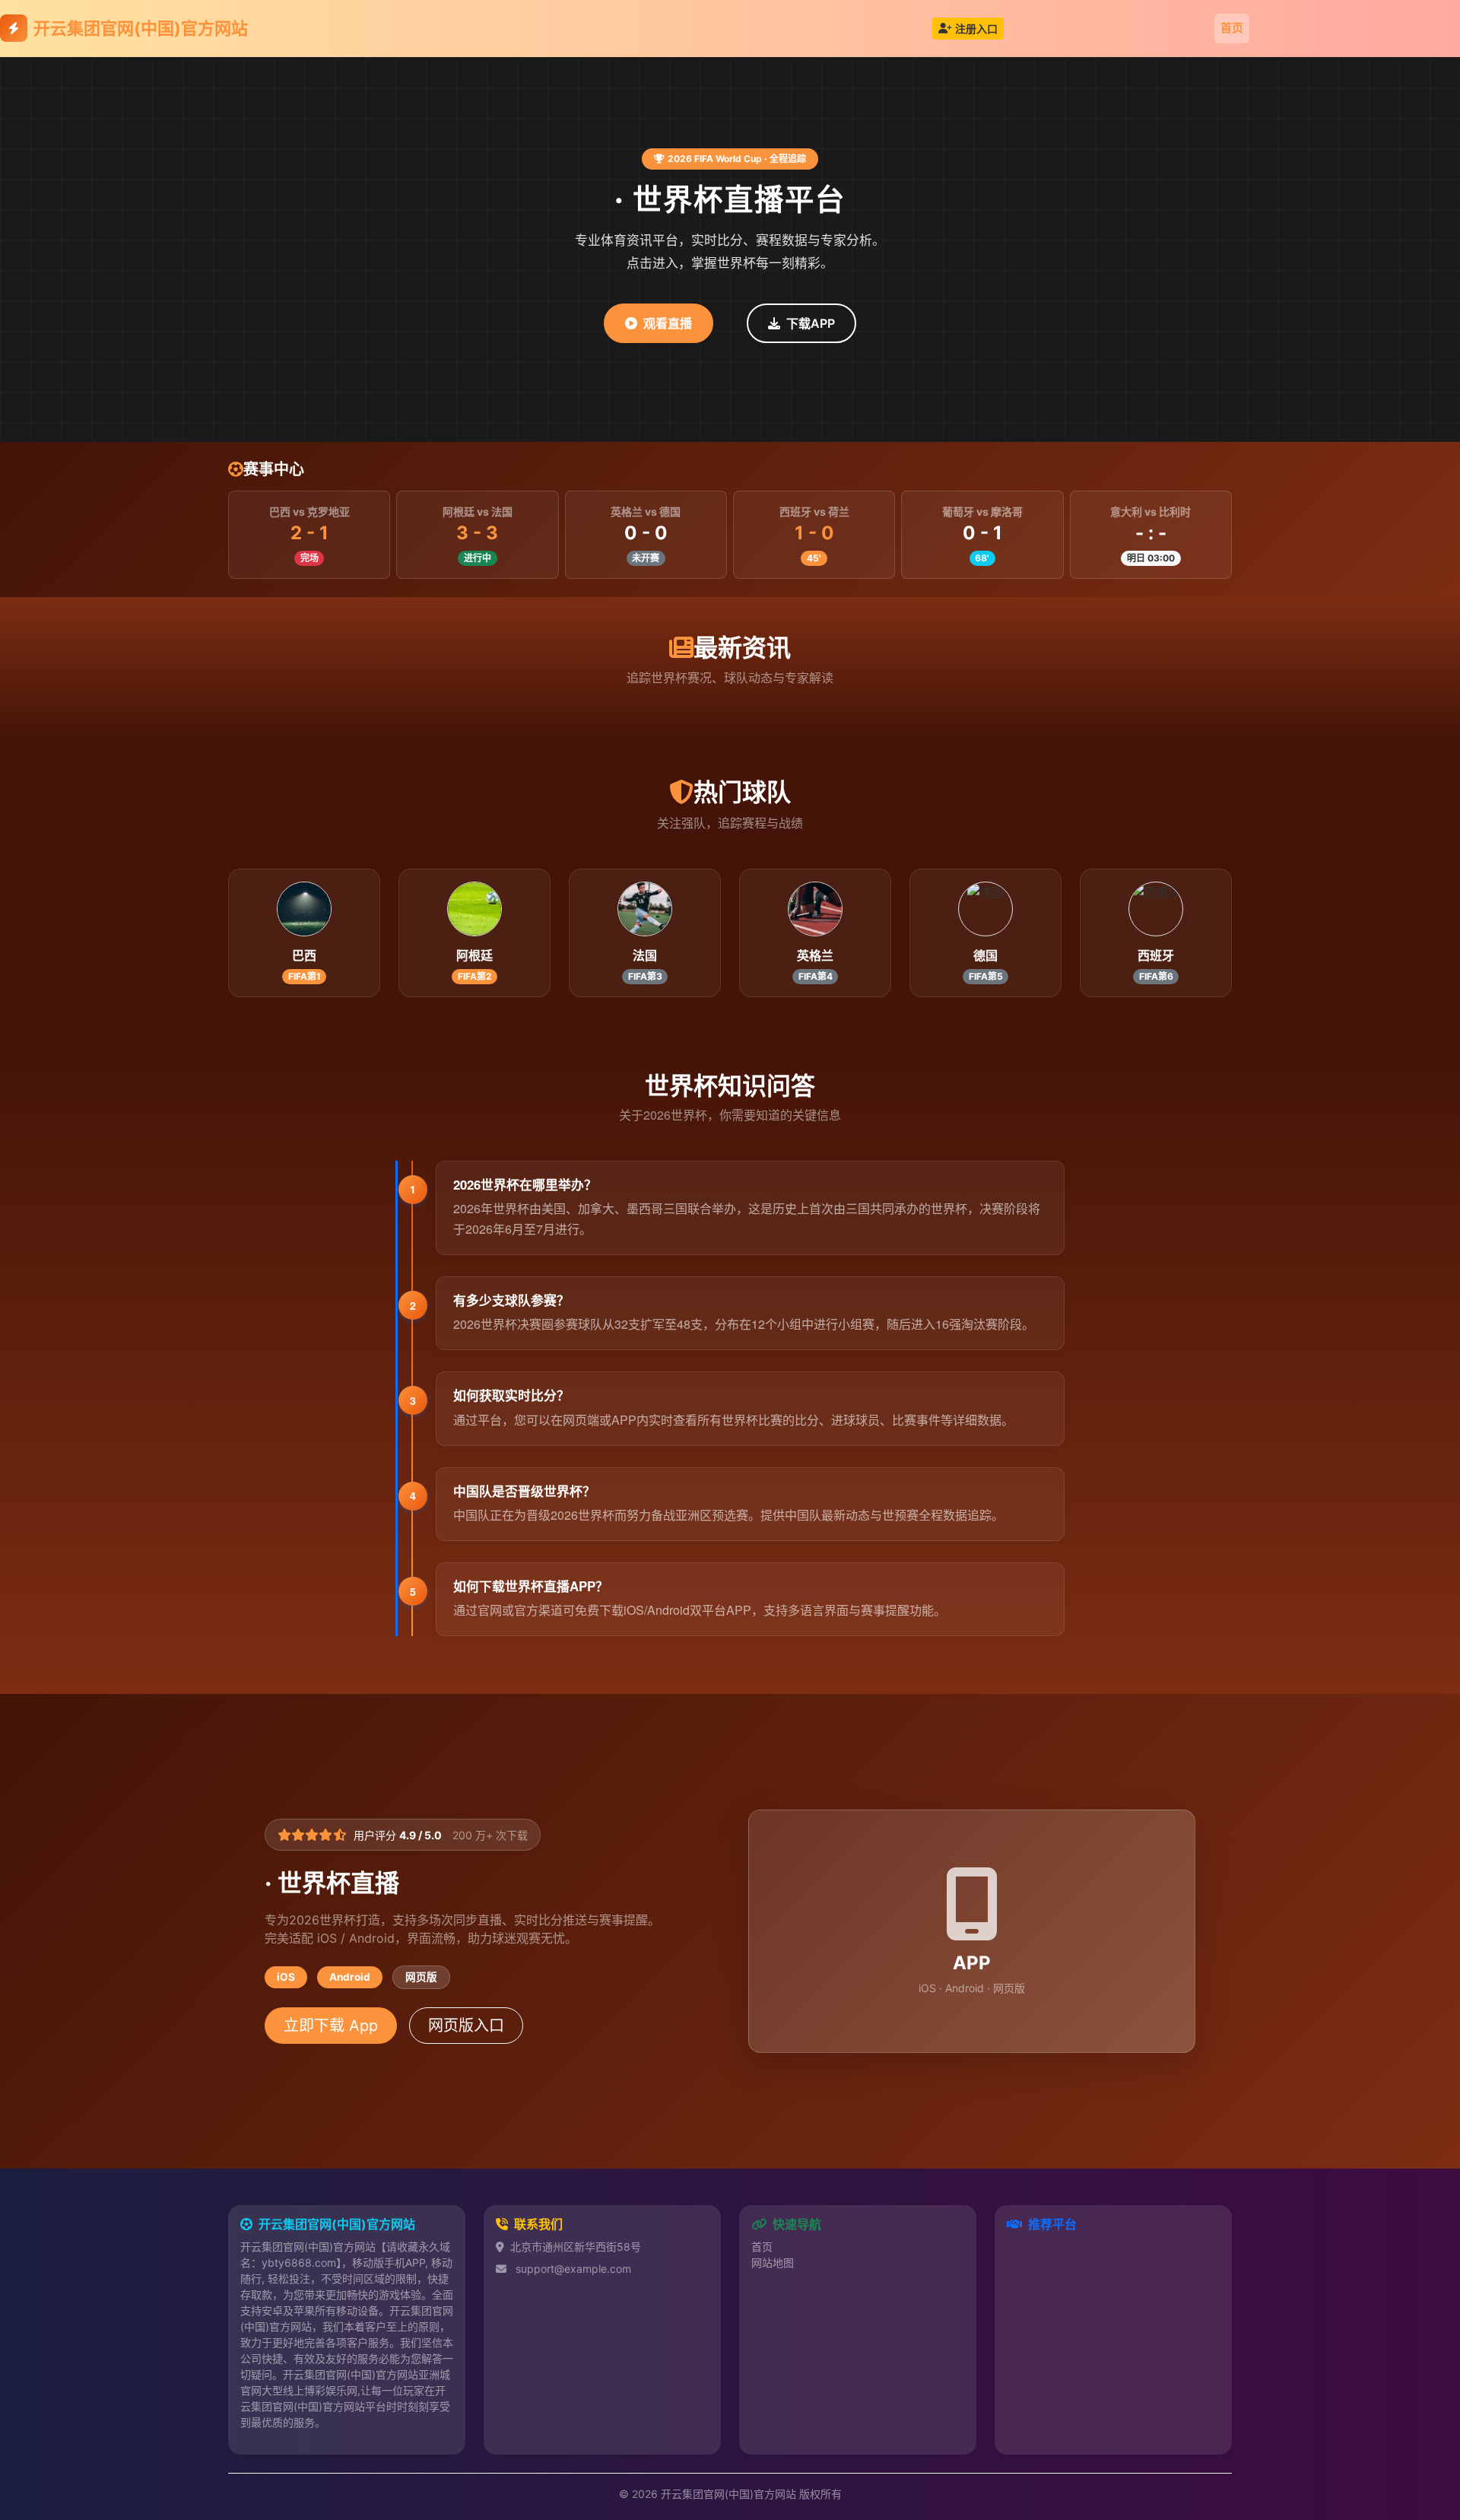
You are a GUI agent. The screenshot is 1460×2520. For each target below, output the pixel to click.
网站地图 (773, 2263)
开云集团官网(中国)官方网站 (141, 28)
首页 (1232, 28)
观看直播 (668, 323)
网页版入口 (466, 2026)
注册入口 (976, 29)
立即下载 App (331, 2026)
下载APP (811, 323)
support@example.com (573, 2269)
